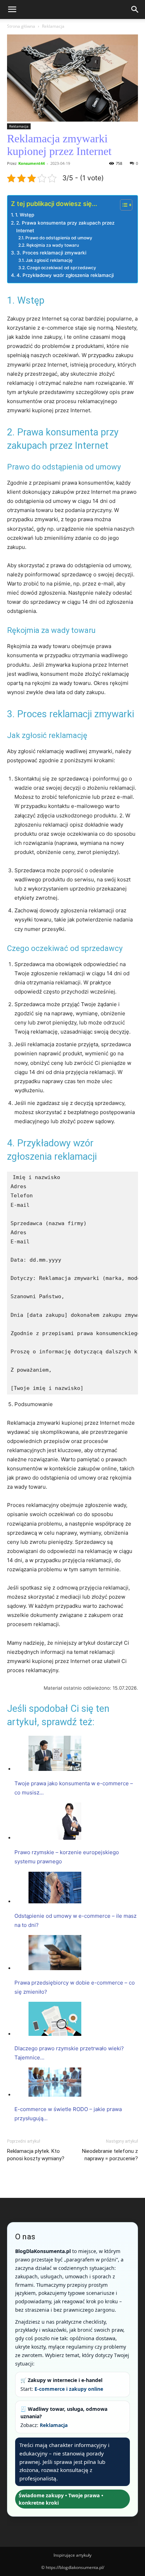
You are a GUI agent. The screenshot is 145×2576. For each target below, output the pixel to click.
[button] (12, 9)
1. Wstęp (25, 215)
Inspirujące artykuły (72, 2555)
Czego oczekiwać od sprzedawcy (61, 268)
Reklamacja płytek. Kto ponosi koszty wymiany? (36, 2155)
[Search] (135, 9)
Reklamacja (53, 26)
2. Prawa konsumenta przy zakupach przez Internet (65, 227)
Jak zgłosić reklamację (49, 260)
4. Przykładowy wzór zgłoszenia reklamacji (65, 275)
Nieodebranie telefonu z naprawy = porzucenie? (110, 2155)
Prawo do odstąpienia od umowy (59, 238)
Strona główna (21, 26)
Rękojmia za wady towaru (52, 245)
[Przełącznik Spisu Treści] (123, 205)
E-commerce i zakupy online (69, 2389)
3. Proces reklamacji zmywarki (51, 253)
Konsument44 (31, 163)
